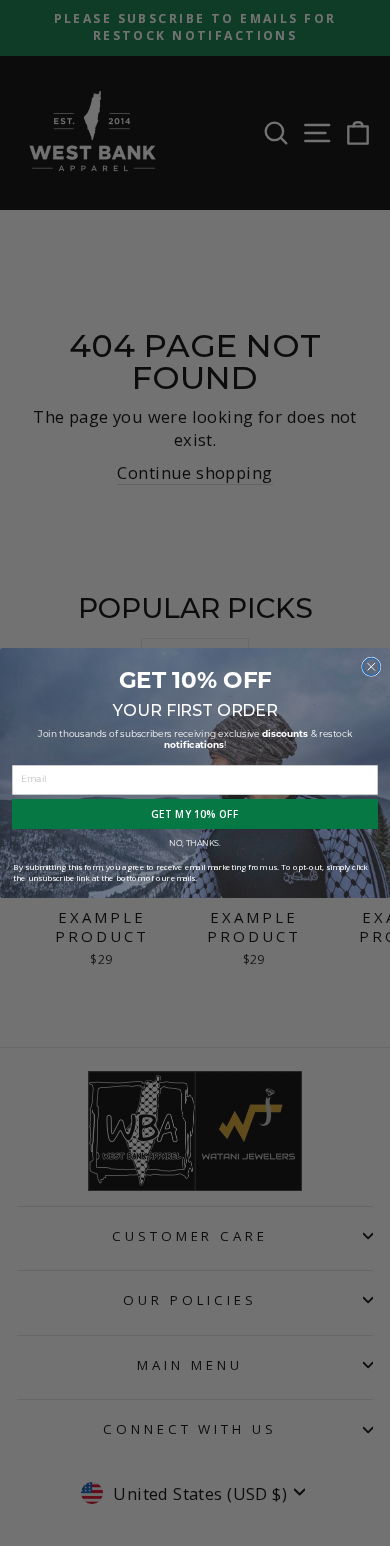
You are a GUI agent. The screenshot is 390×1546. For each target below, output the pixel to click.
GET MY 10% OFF (195, 814)
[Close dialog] (372, 667)
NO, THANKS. (195, 844)
